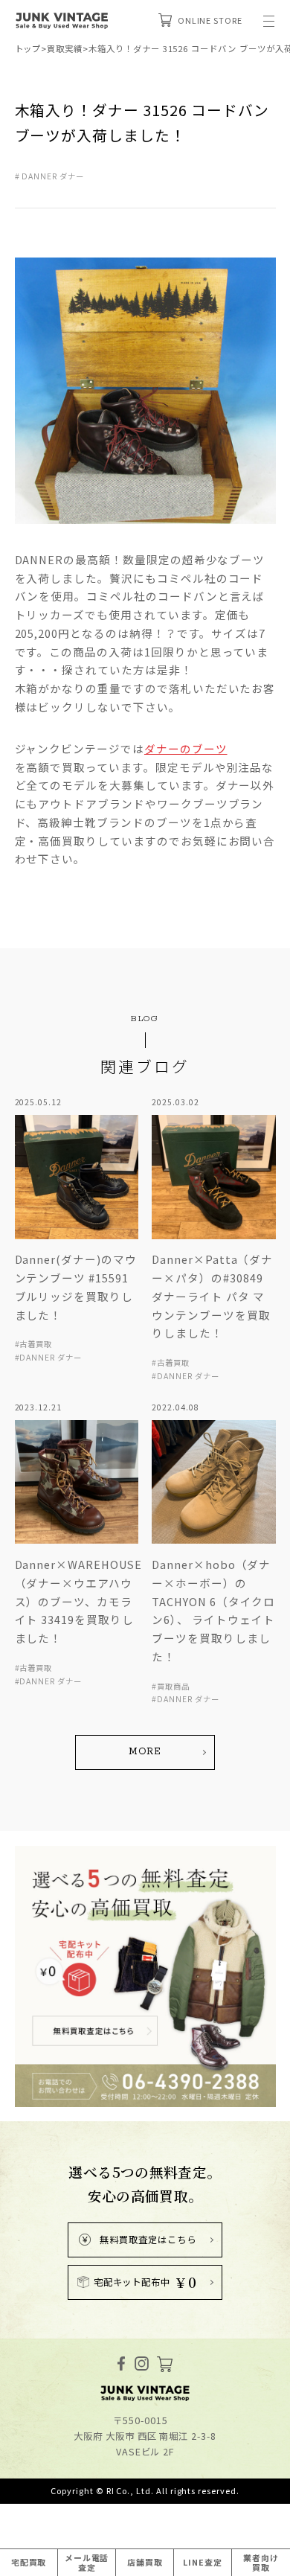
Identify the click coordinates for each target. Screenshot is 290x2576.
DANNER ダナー (52, 176)
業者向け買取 (261, 2562)
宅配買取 (29, 2562)
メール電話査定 (87, 2562)
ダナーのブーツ (186, 748)
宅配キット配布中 (145, 2282)
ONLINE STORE (210, 20)
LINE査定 (203, 2562)
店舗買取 (145, 2562)
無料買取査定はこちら (148, 2240)
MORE (145, 1752)
